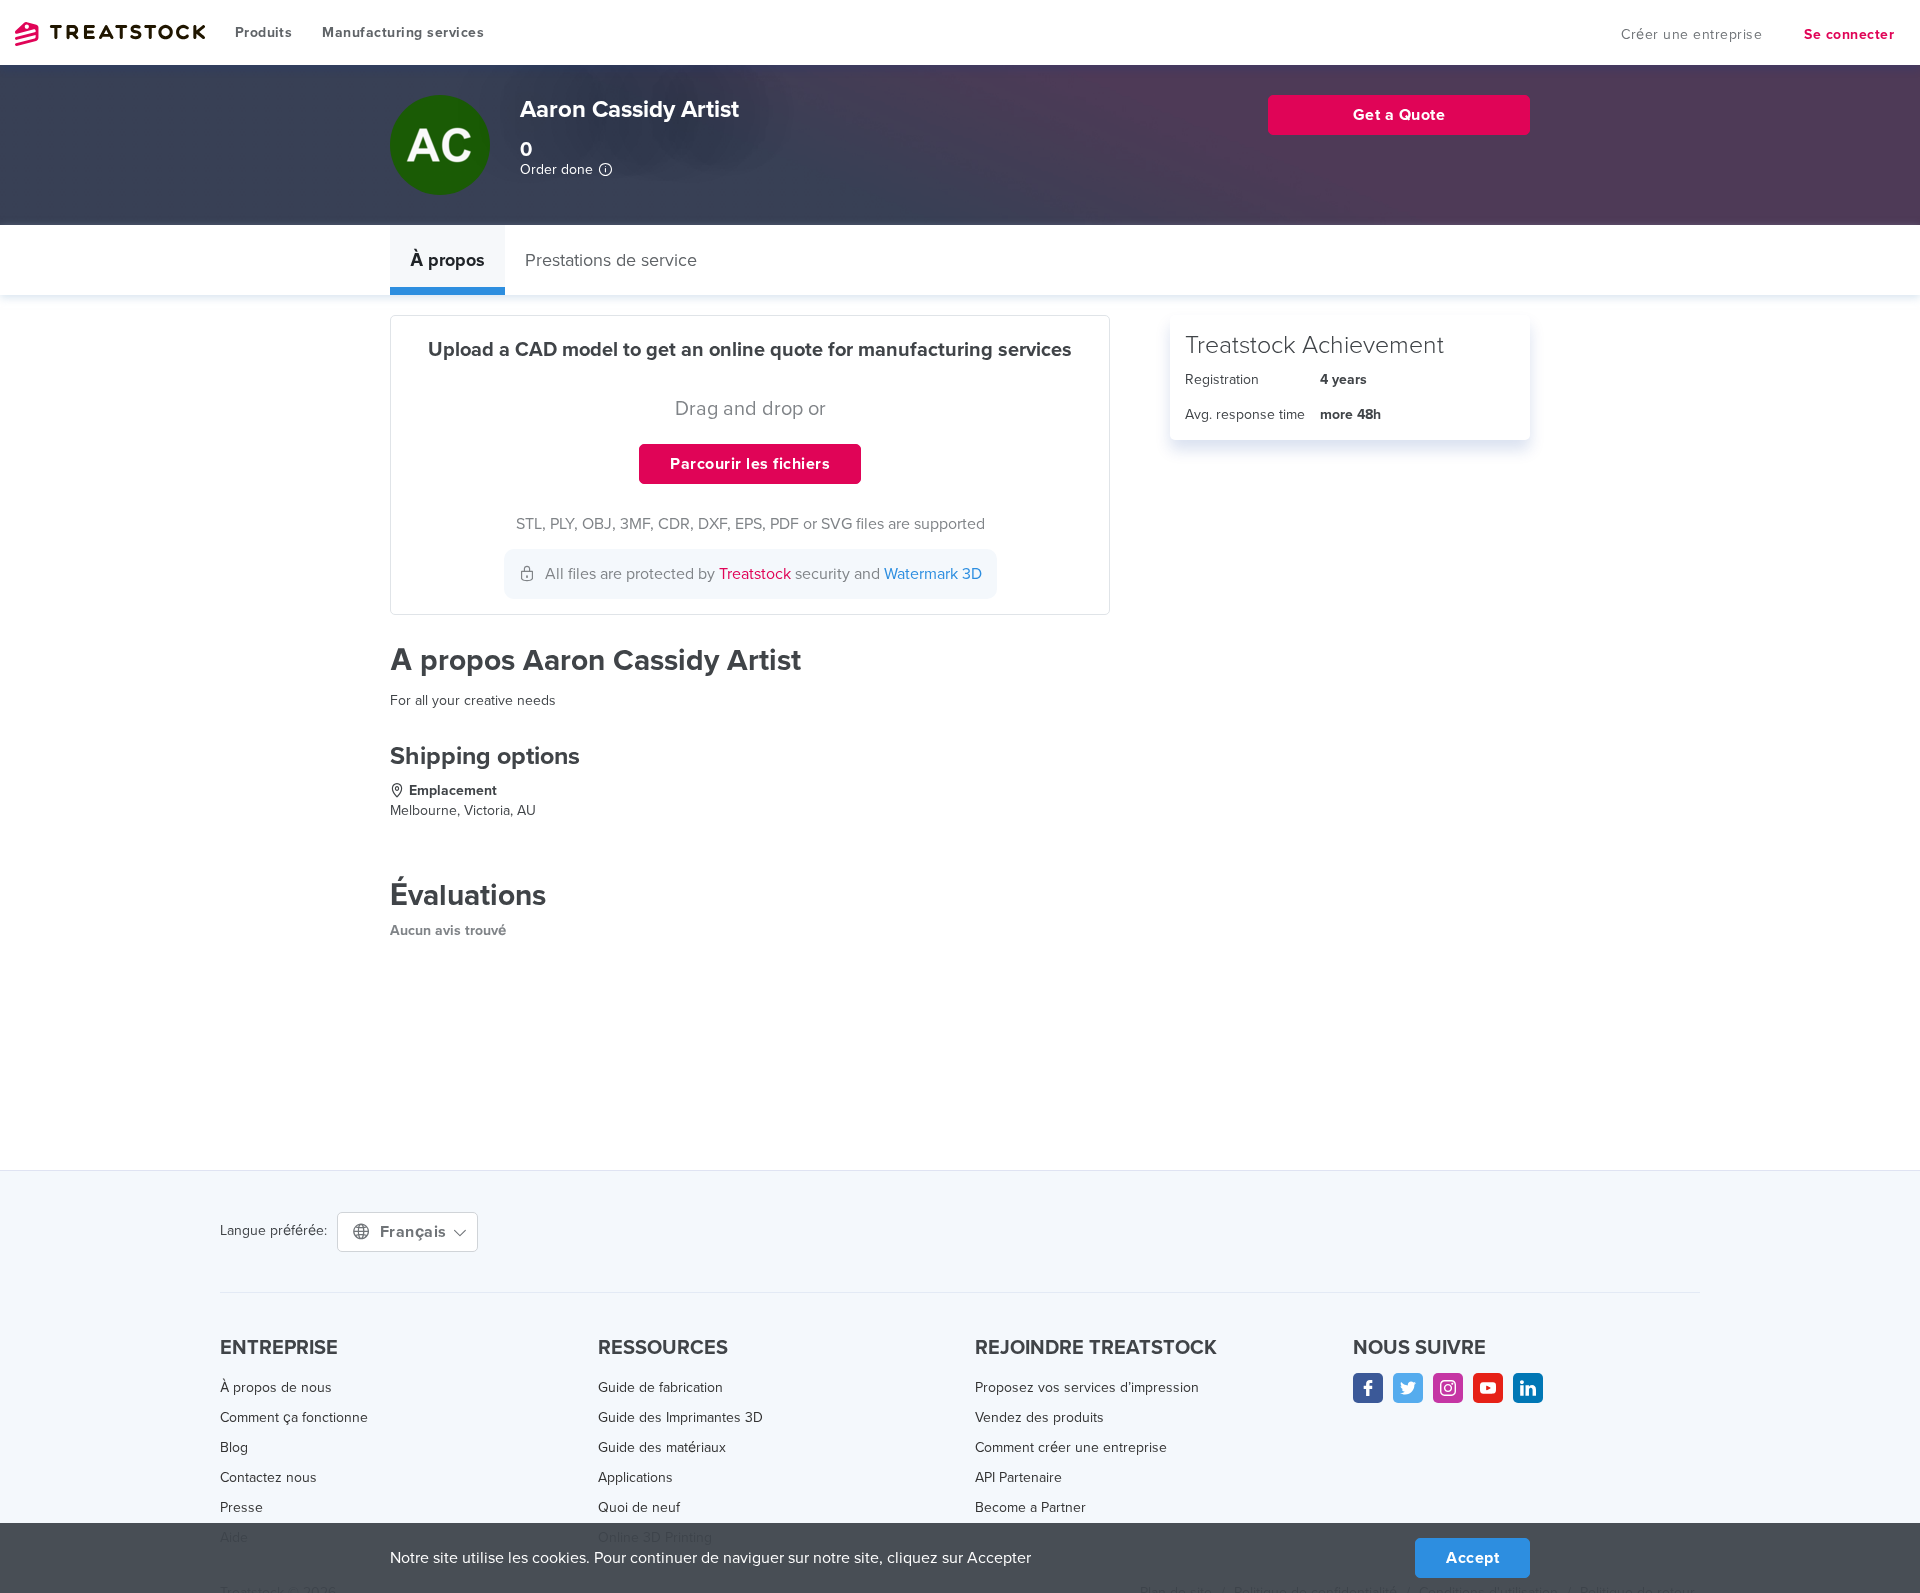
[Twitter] (1408, 1388)
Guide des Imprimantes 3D (680, 1417)
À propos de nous (276, 1387)
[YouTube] (1488, 1388)
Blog (234, 1447)
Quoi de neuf (639, 1507)
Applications (635, 1477)
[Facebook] (1368, 1388)
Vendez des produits (1039, 1417)
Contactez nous (268, 1477)
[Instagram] (1448, 1388)
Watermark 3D (933, 574)
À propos (447, 260)
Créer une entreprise (1691, 34)
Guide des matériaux (662, 1447)
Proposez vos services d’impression (1087, 1387)
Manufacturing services (403, 32)
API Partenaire (1018, 1477)
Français (416, 1232)
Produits (263, 32)
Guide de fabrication (660, 1387)
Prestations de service (611, 260)
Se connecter (1849, 34)
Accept (1472, 1558)
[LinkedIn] (1528, 1388)
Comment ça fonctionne (294, 1417)
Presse (241, 1507)
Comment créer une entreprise (1071, 1447)
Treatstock (110, 34)
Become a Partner (1030, 1507)
